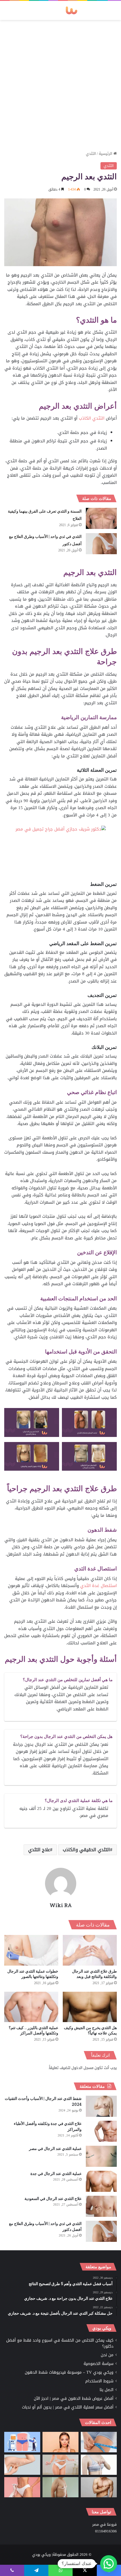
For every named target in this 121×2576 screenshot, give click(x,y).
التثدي (91, 154)
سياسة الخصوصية (98, 2364)
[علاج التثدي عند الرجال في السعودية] (101, 2206)
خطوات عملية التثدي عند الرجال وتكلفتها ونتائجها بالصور (33, 1974)
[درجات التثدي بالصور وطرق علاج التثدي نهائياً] (60, 2487)
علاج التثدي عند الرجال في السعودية (53, 2198)
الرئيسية (106, 154)
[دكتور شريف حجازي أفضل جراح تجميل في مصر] (61, 853)
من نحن (107, 2355)
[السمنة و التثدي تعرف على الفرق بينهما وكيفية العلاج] (101, 518)
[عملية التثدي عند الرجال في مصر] (101, 2156)
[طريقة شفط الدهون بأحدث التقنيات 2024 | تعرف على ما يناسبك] (22, 2487)
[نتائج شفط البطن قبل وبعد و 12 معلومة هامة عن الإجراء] (60, 2465)
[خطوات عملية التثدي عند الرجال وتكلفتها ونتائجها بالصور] (31, 1950)
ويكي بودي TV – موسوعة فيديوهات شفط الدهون (69, 2372)
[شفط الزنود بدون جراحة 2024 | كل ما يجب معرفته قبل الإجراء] (22, 2465)
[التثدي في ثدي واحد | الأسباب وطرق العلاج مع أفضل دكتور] (101, 544)
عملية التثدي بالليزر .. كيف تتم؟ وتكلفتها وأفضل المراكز (33, 2030)
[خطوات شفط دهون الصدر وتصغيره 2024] (99, 2465)
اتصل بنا (107, 2390)
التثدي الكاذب (92, 418)
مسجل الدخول (82, 2068)
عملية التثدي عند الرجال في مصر (55, 2148)
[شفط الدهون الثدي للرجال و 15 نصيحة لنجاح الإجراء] (99, 2487)
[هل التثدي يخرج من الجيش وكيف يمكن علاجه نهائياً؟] (90, 2007)
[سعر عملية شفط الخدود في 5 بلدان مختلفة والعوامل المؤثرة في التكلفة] (60, 2442)
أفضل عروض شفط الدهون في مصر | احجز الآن (74, 2399)
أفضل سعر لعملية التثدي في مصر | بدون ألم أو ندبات (68, 2407)
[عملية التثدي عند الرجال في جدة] (101, 2181)
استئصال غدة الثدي (98, 1586)
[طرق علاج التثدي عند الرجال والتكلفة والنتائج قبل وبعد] (90, 1950)
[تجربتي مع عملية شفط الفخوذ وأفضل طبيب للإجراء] (99, 2442)
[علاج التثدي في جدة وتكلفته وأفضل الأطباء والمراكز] (101, 2131)
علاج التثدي (39, 1850)
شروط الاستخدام (99, 2381)
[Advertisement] (60, 83)
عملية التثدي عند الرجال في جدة (56, 2173)
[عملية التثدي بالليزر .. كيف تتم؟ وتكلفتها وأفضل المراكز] (31, 2007)
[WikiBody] (60, 10)
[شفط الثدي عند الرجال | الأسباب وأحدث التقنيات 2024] (101, 2106)
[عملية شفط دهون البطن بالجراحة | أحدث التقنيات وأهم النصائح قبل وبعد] (22, 2442)
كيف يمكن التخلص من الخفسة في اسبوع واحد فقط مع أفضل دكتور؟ (60, 2343)
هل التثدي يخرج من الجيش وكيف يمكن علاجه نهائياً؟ (90, 2030)
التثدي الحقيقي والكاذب (86, 1850)
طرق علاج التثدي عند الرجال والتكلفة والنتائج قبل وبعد (94, 1974)
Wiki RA (61, 1905)
